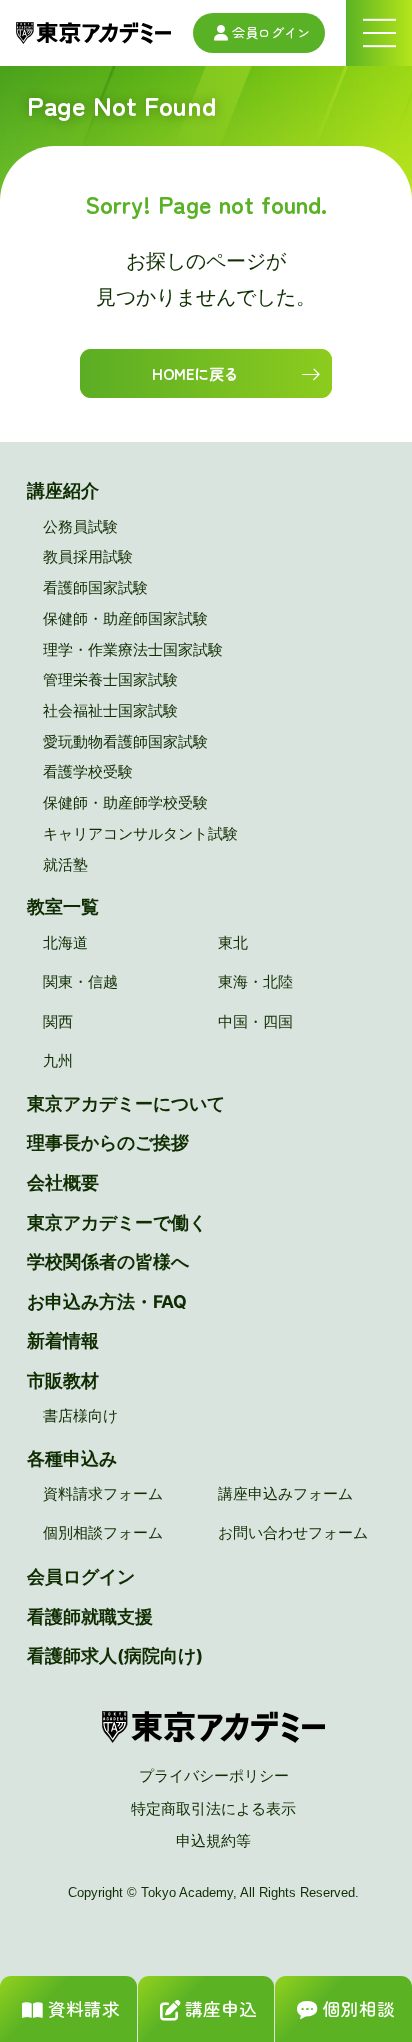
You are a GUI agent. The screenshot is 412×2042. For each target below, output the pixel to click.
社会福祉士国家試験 (110, 710)
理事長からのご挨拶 (108, 1142)
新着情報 (63, 1340)
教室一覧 (63, 906)
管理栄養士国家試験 (110, 679)
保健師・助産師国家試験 (125, 618)
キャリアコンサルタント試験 (140, 833)
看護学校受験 (88, 771)
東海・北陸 (255, 981)
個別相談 (359, 2008)
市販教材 (63, 1380)
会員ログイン (271, 32)
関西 (58, 1021)
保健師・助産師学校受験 (125, 802)
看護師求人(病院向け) (115, 1655)
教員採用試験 (88, 556)
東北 (233, 942)
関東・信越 (80, 981)
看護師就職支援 (90, 1616)
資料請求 (84, 2008)
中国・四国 (255, 1021)
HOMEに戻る (195, 373)
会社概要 (63, 1182)
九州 (58, 1060)
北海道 (65, 942)
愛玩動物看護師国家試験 (125, 741)
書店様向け (80, 1415)
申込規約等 (213, 1840)
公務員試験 (80, 526)
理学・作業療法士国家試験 (133, 649)
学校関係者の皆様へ (108, 1261)
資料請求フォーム (103, 1493)
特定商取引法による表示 (213, 1808)
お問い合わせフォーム (293, 1532)
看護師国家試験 (95, 587)
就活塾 (65, 864)
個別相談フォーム (103, 1532)
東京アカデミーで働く (117, 1222)
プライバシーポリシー (214, 1775)
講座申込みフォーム (285, 1493)
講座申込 (221, 2008)
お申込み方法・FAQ (107, 1301)
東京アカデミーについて (126, 1103)
